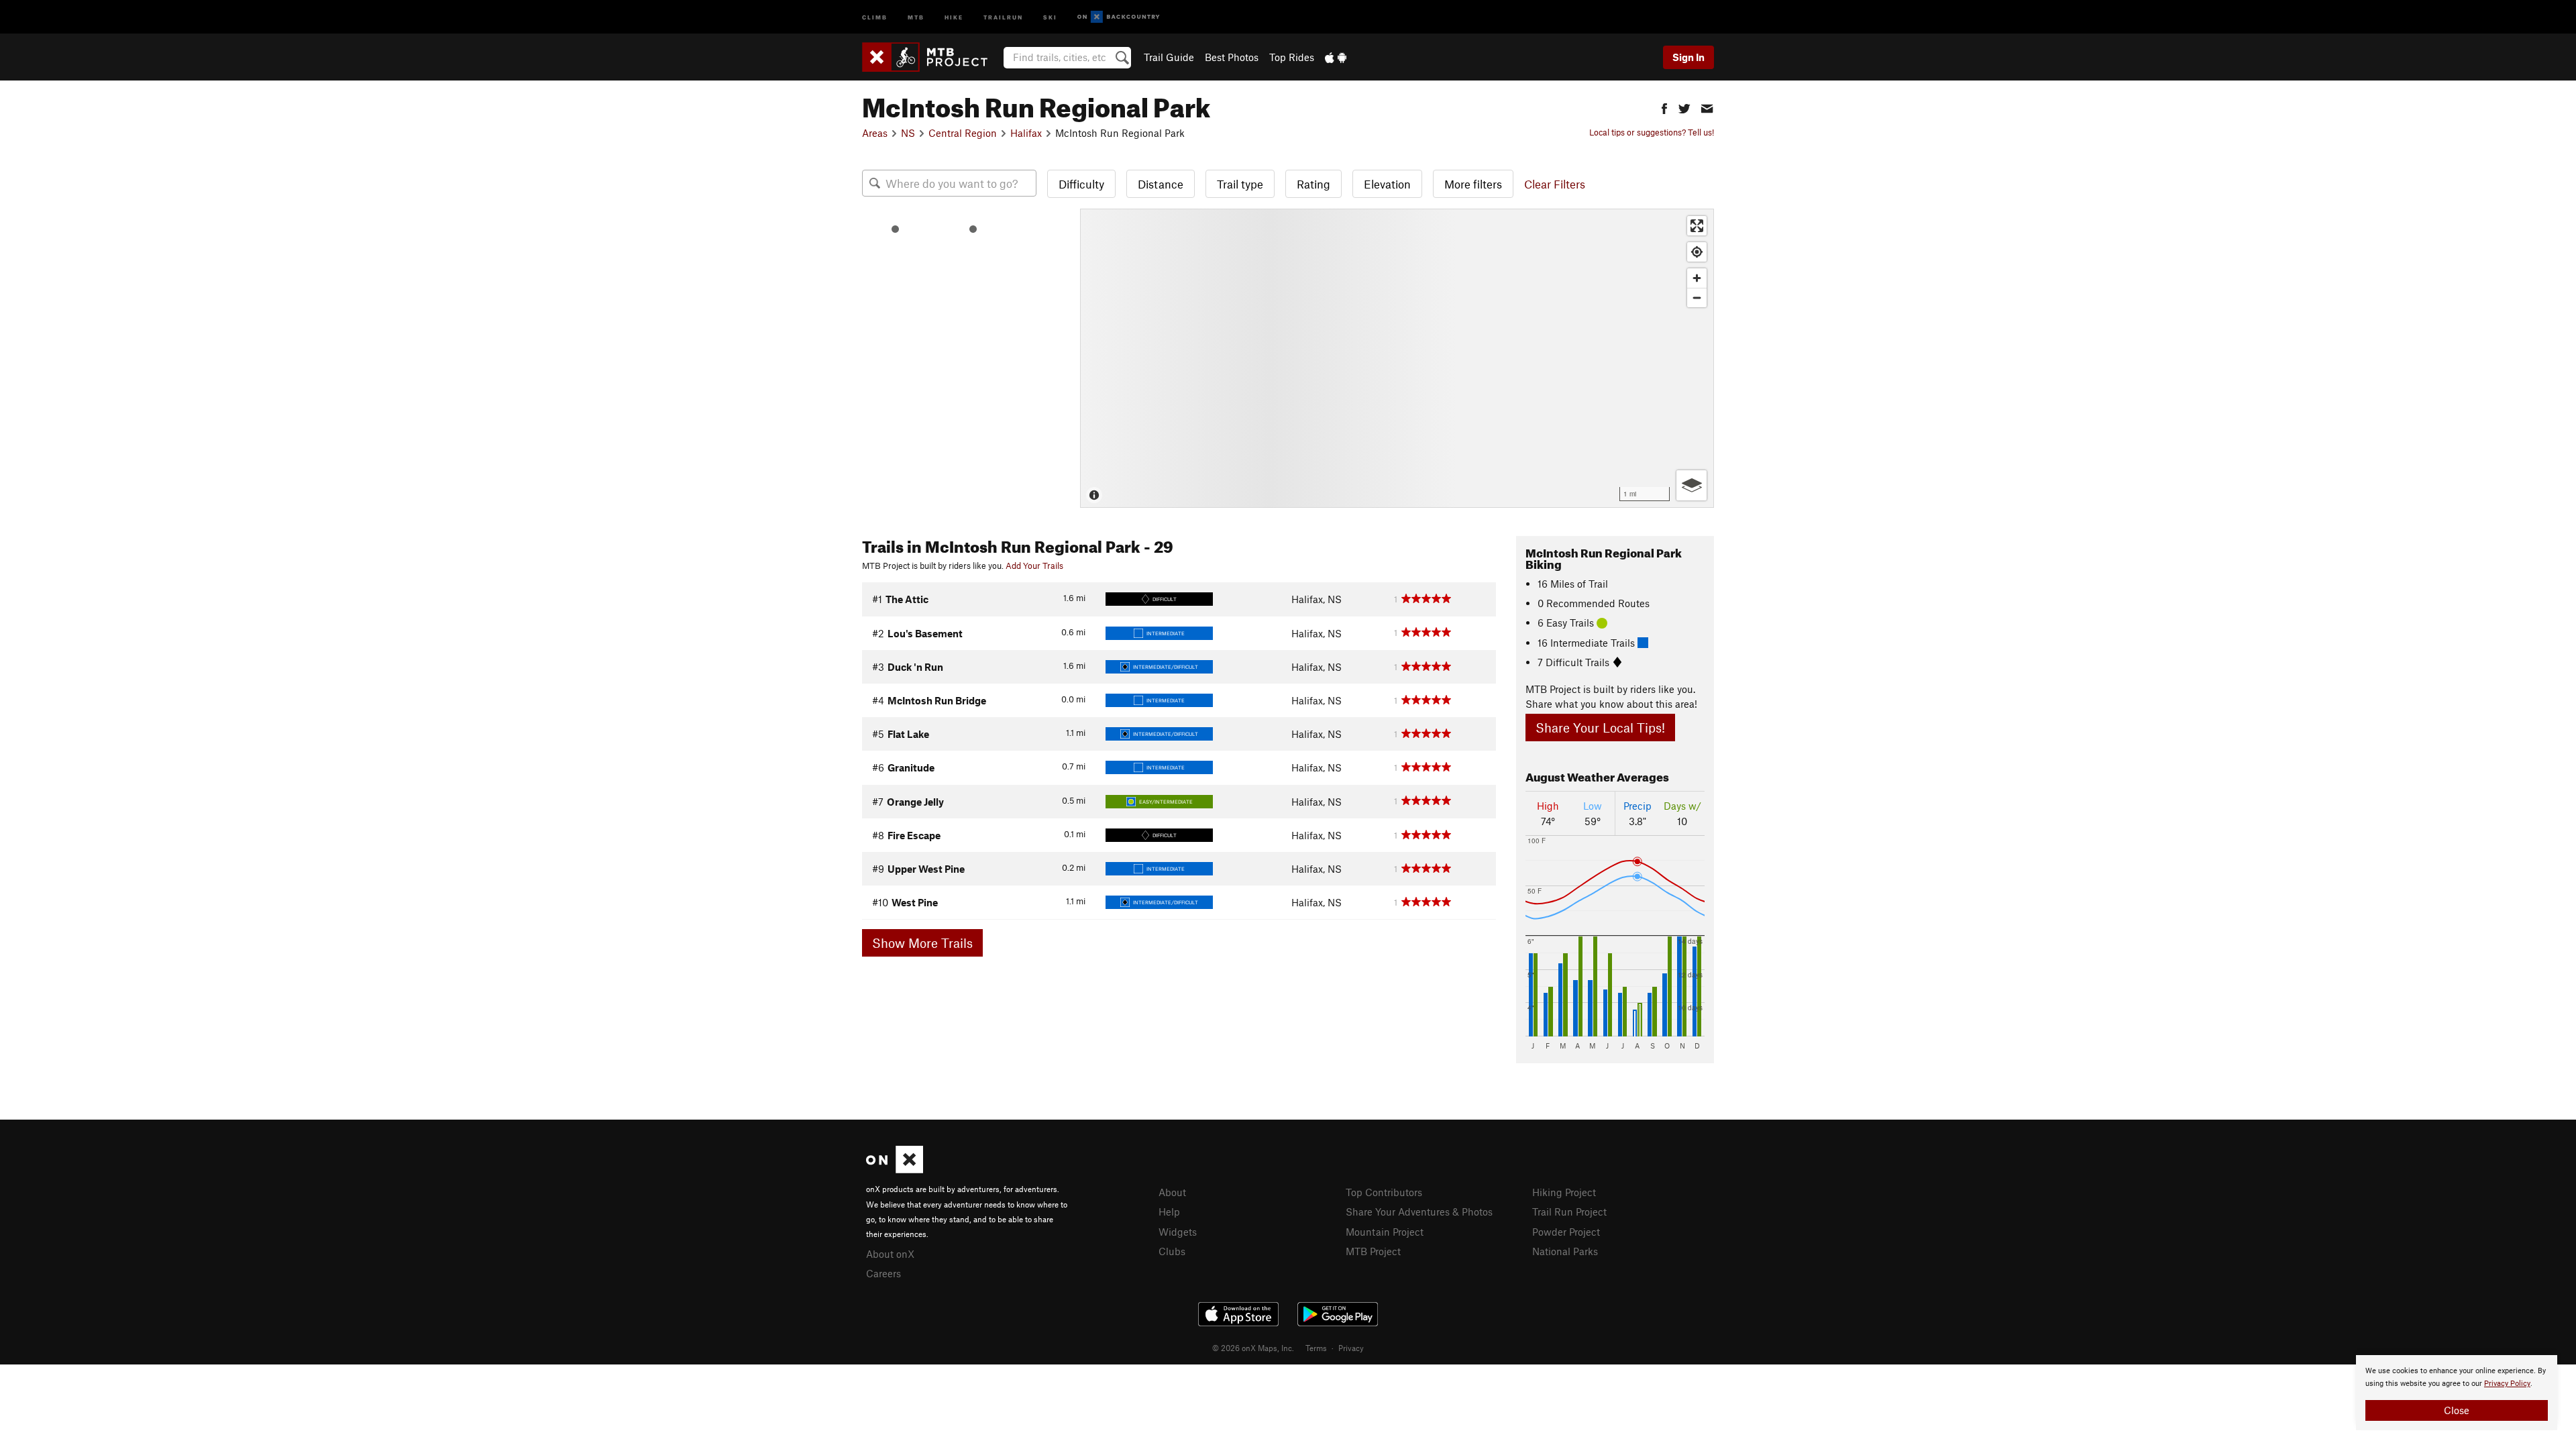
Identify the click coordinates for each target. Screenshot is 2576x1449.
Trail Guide (1169, 57)
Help (1169, 1212)
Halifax (1026, 133)
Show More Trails (922, 943)
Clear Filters (1555, 184)
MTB (916, 16)
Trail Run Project (1569, 1212)
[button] (1664, 107)
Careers (883, 1273)
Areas (875, 133)
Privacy (1351, 1348)
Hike (954, 16)
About (1172, 1192)
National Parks (1565, 1251)
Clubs (1172, 1251)
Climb (875, 16)
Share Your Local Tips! (1600, 728)
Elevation (1387, 184)
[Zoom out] (1697, 298)
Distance (1161, 184)
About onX (890, 1254)
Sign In (1688, 57)
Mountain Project (1385, 1232)
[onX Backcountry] (1119, 17)
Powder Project (1566, 1232)
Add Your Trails (1034, 566)
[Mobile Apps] (1336, 57)
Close (2457, 1410)
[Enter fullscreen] (1697, 226)
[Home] (931, 57)
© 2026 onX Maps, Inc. (1253, 1348)
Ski (1050, 16)
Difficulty (1081, 184)
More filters (1473, 184)
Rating (1313, 184)
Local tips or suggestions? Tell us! (1652, 132)
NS (908, 133)
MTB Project (1373, 1251)
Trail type (1240, 184)
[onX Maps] (895, 1169)
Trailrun (1003, 16)
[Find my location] (1697, 252)
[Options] (1692, 485)
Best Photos (1232, 57)
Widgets (1178, 1232)
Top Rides (1292, 57)
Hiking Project (1564, 1192)
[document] (2457, 1393)
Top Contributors (1384, 1192)
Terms (1316, 1348)
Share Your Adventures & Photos (1419, 1212)
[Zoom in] (1697, 278)
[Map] (1397, 358)
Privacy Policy (2507, 1384)
